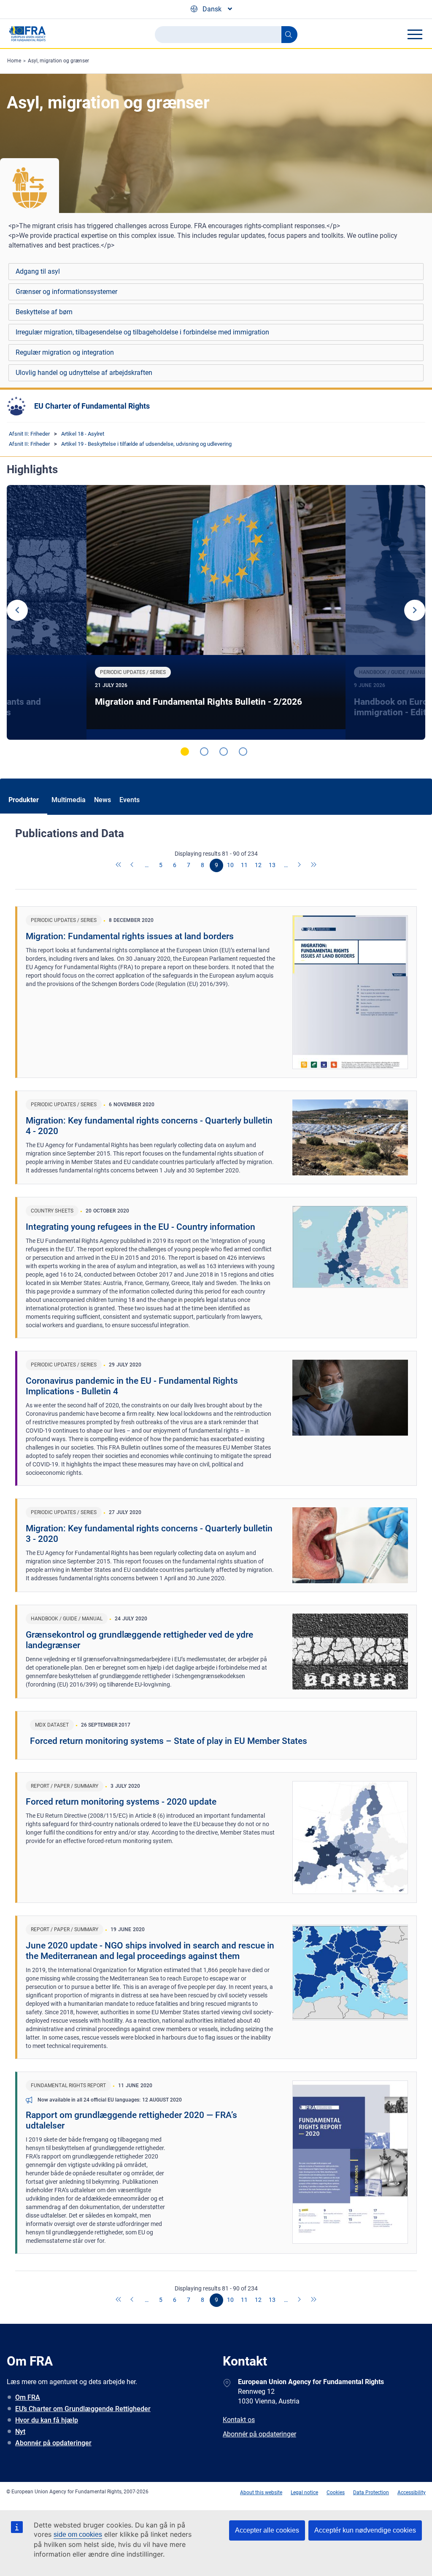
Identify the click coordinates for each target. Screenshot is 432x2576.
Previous (17, 610)
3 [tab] (224, 752)
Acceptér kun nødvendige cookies (365, 2530)
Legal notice (304, 2492)
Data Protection (371, 2492)
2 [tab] (204, 752)
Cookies (336, 2492)
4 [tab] (243, 752)
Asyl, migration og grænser (58, 61)
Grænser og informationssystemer (66, 292)
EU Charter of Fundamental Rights (92, 406)
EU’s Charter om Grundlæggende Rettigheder (83, 2409)
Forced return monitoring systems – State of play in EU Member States (169, 1741)
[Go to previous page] (133, 865)
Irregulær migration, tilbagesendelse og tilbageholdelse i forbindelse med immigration (142, 332)
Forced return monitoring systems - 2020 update (121, 1802)
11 (244, 865)
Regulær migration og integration (65, 352)
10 (230, 865)
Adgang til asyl (38, 271)
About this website (261, 2492)
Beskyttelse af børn (44, 312)
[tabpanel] (216, 613)
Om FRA (28, 2397)
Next (415, 610)
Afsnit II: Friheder (29, 434)
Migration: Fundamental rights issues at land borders (130, 936)
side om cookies (78, 2534)
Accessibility (412, 2492)
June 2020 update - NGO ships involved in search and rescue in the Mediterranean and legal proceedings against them (150, 1951)
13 (272, 865)
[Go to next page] (300, 865)
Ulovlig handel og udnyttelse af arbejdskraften (84, 373)
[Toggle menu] (415, 34)
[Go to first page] (119, 865)
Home (14, 61)
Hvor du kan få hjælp (47, 2420)
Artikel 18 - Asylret (83, 434)
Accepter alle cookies (267, 2530)
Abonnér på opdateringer (53, 2443)
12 (258, 865)
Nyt (20, 2432)
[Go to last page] (314, 865)
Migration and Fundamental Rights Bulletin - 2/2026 (198, 702)
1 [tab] (185, 752)
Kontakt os (239, 2420)
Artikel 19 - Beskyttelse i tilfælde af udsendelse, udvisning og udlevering (146, 444)
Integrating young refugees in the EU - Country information (140, 1227)
